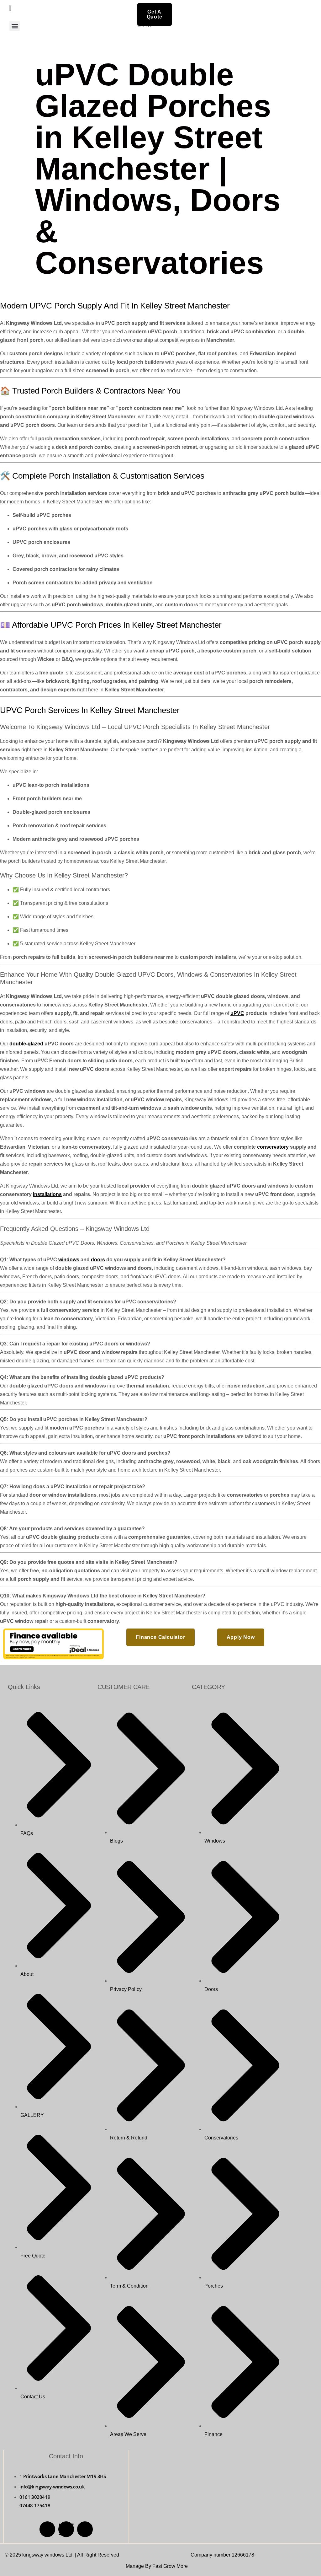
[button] (15, 26)
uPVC (237, 1013)
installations (47, 1194)
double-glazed (26, 1044)
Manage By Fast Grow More (157, 2566)
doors (98, 1260)
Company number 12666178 (222, 2555)
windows (69, 1260)
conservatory (273, 1147)
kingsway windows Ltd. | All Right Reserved (71, 2555)
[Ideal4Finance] (53, 1658)
